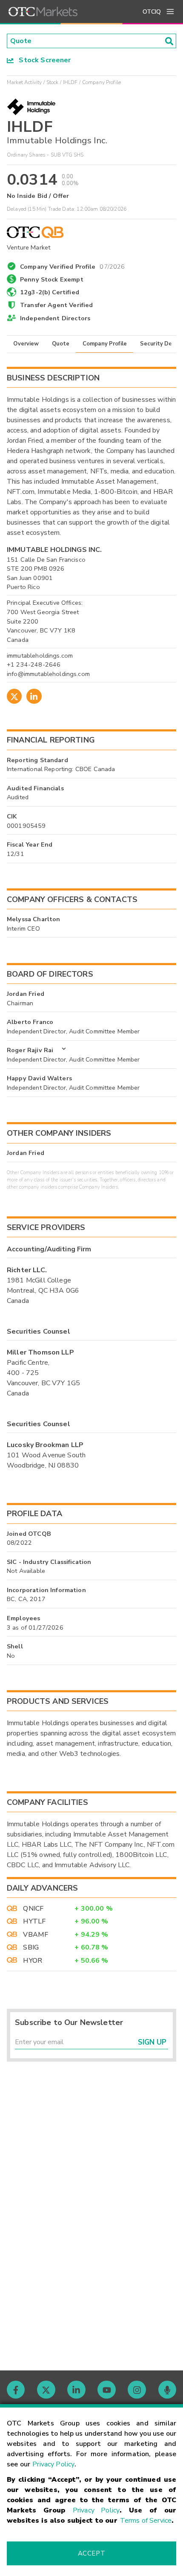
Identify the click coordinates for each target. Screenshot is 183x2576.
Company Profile (105, 344)
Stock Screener (42, 60)
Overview (26, 344)
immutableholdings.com (40, 656)
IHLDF (70, 82)
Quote (61, 344)
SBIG (31, 1947)
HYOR (33, 1961)
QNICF (33, 1909)
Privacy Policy (53, 2464)
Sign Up (152, 2042)
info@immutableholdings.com (48, 674)
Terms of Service (146, 2521)
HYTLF (34, 1921)
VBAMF (36, 1935)
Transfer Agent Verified (56, 305)
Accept (91, 2553)
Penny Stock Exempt (52, 279)
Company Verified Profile (73, 265)
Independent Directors (55, 318)
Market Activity (24, 82)
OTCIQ (152, 12)
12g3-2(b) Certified (50, 292)
